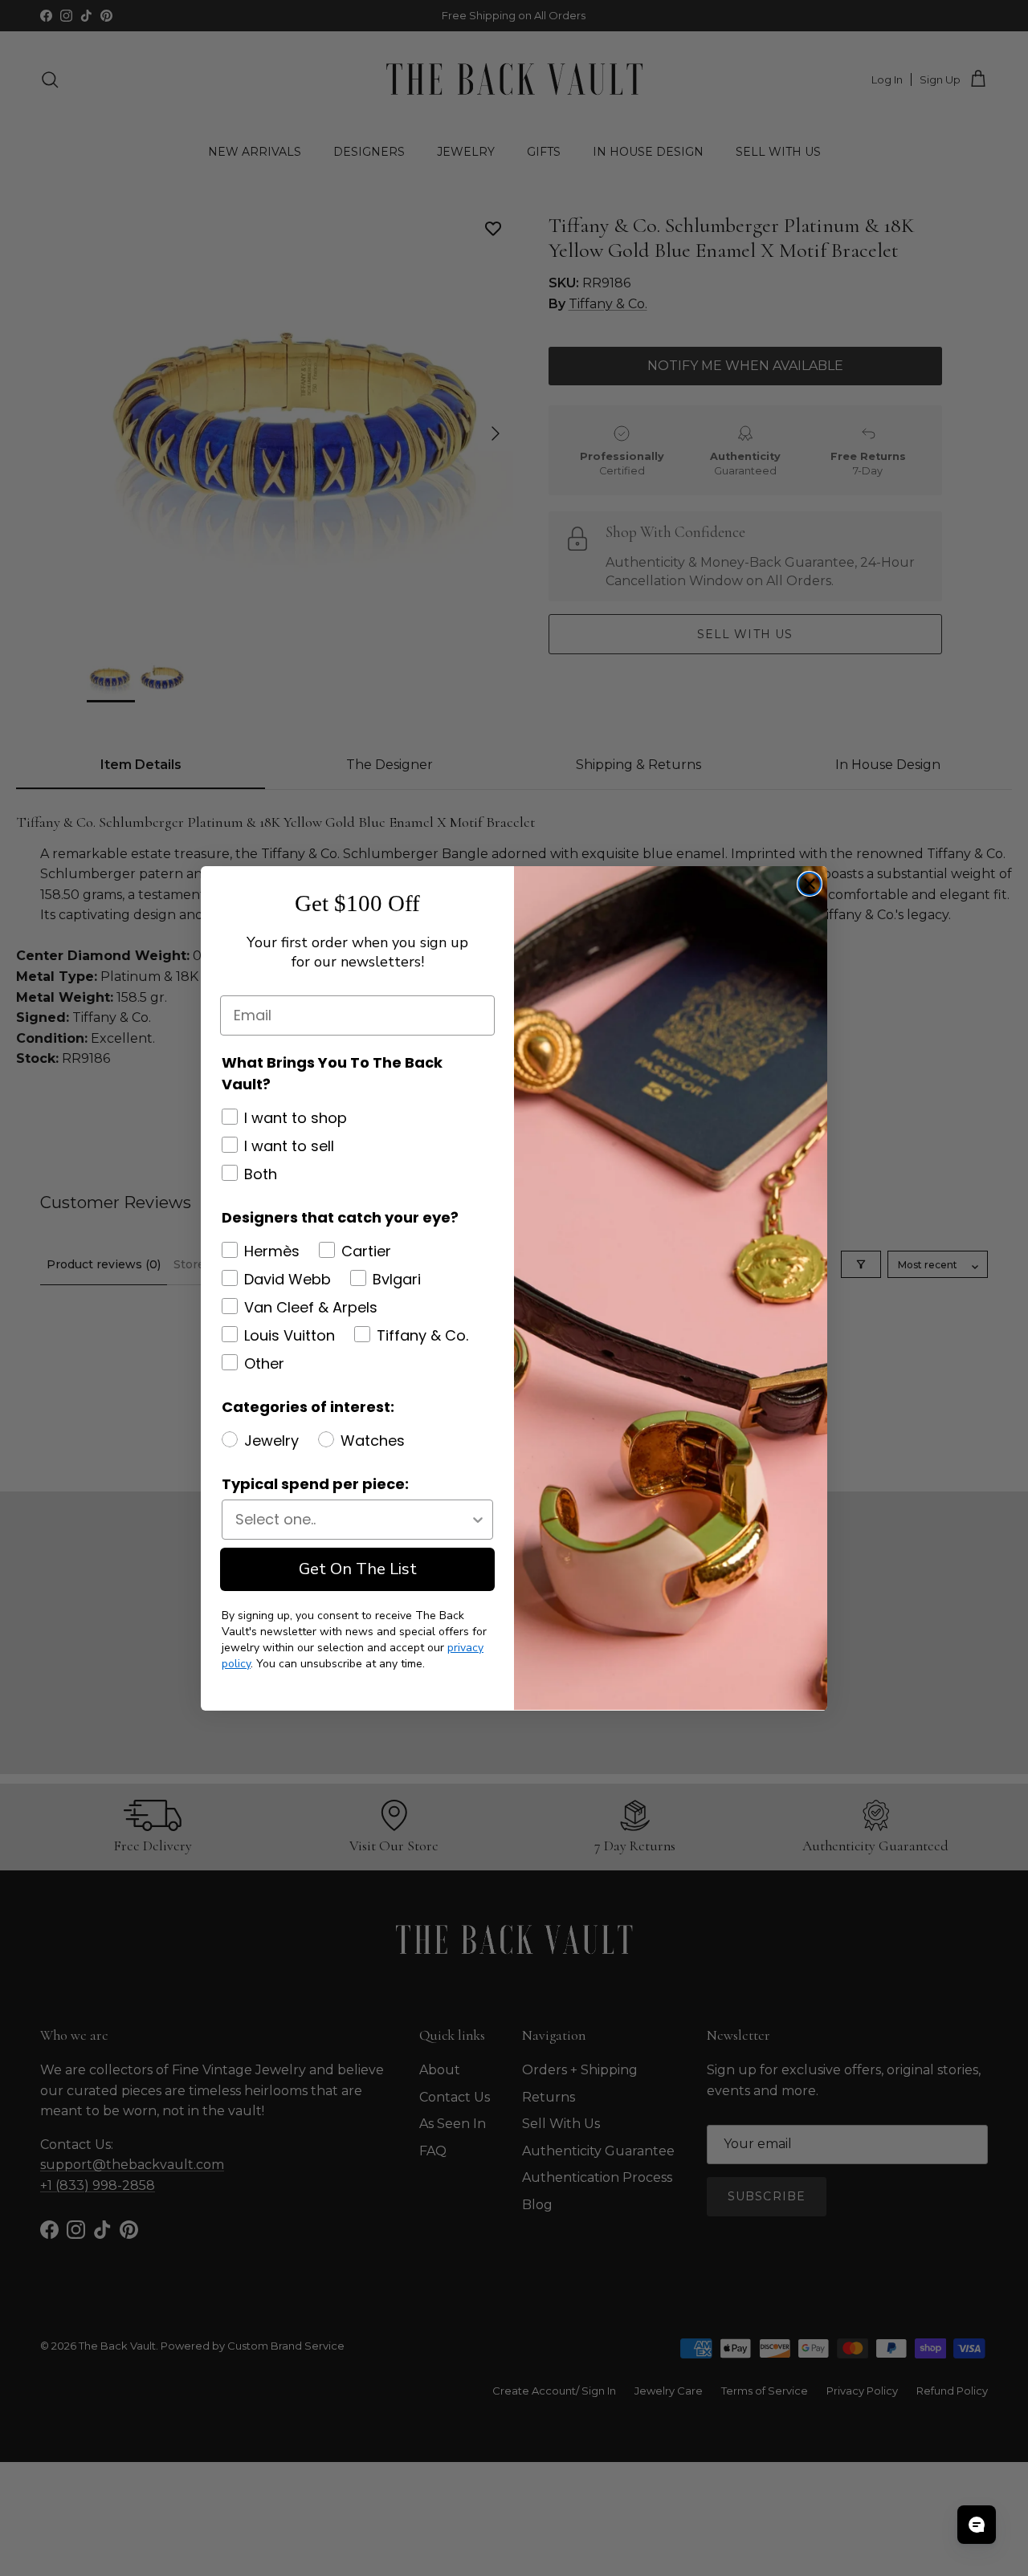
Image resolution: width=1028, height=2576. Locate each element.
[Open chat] (977, 2525)
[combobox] (353, 1520)
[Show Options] (478, 1520)
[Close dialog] (810, 884)
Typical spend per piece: (315, 1484)
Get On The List (358, 1569)
